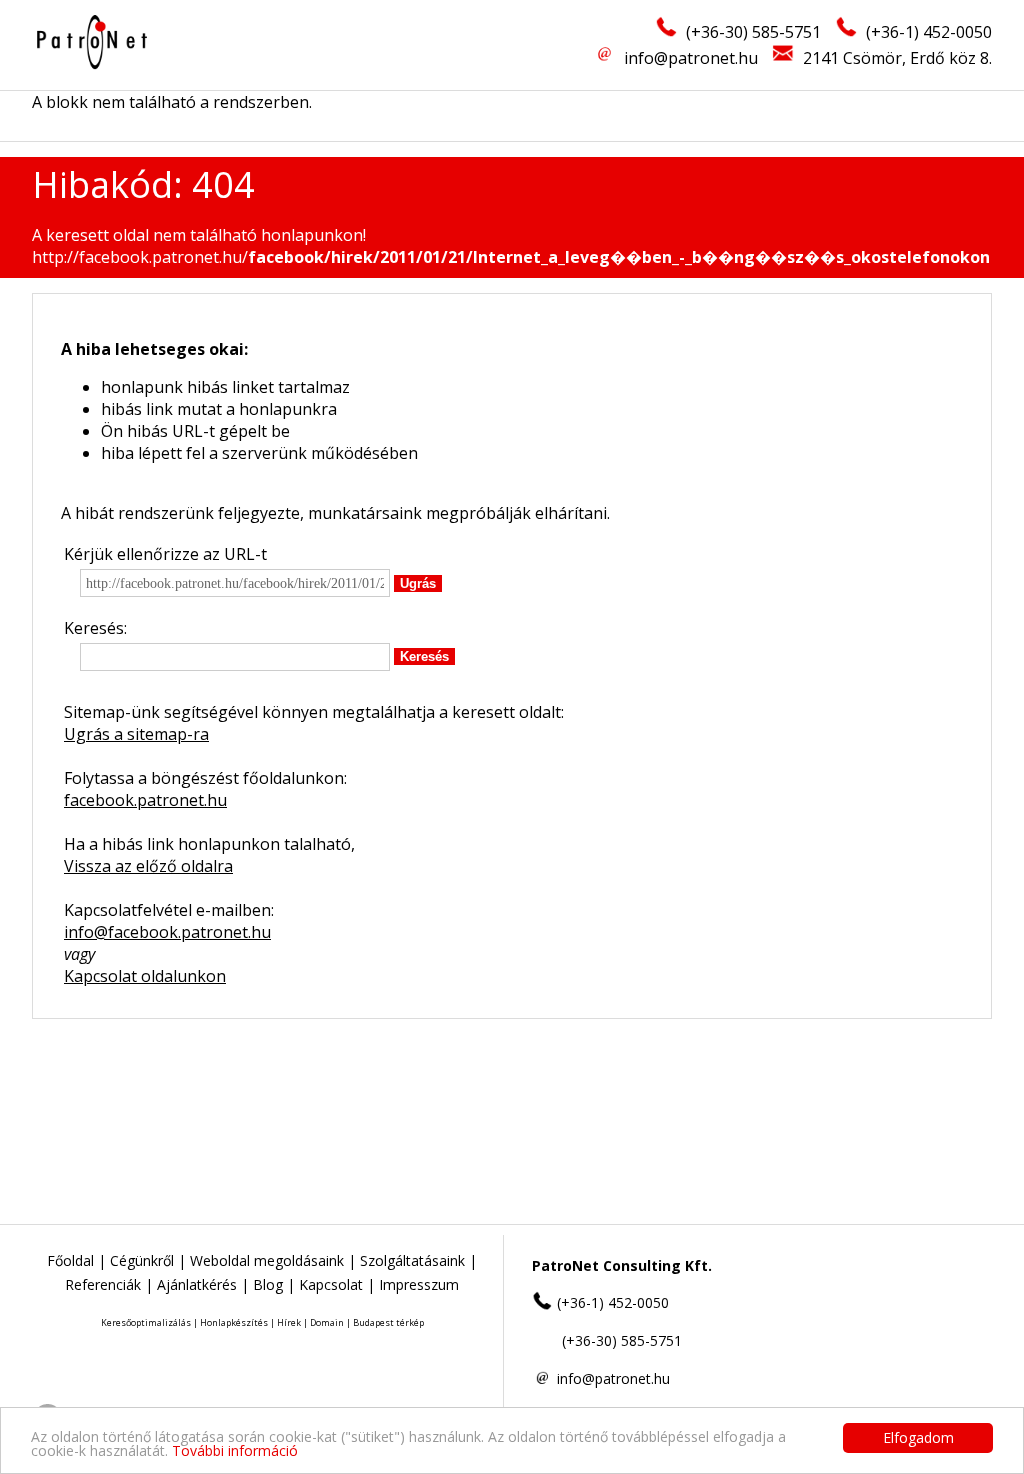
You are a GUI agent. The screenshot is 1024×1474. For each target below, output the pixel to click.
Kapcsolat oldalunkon (145, 976)
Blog (268, 1284)
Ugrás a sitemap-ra (136, 734)
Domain (327, 1322)
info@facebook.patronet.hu (167, 932)
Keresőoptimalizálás (146, 1322)
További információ (235, 1450)
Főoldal (70, 1260)
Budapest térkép (388, 1322)
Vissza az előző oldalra (148, 866)
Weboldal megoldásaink (267, 1260)
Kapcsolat (331, 1284)
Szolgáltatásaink (412, 1260)
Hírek (289, 1322)
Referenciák (103, 1284)
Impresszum (419, 1284)
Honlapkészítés (234, 1322)
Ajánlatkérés (197, 1284)
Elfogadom (918, 1437)
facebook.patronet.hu (145, 800)
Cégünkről (142, 1260)
